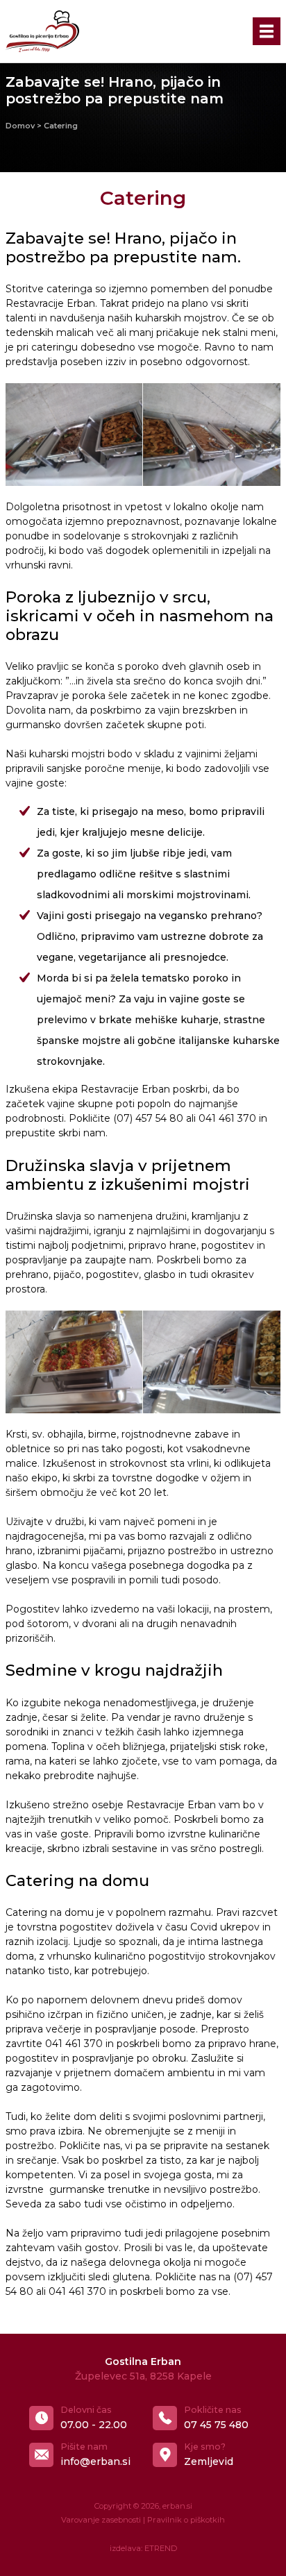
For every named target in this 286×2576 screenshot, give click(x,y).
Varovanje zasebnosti (101, 2520)
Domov (20, 126)
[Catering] (74, 435)
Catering (61, 126)
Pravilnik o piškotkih (186, 2520)
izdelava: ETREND (143, 2548)
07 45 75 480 (216, 2425)
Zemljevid (209, 2461)
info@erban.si (95, 2461)
